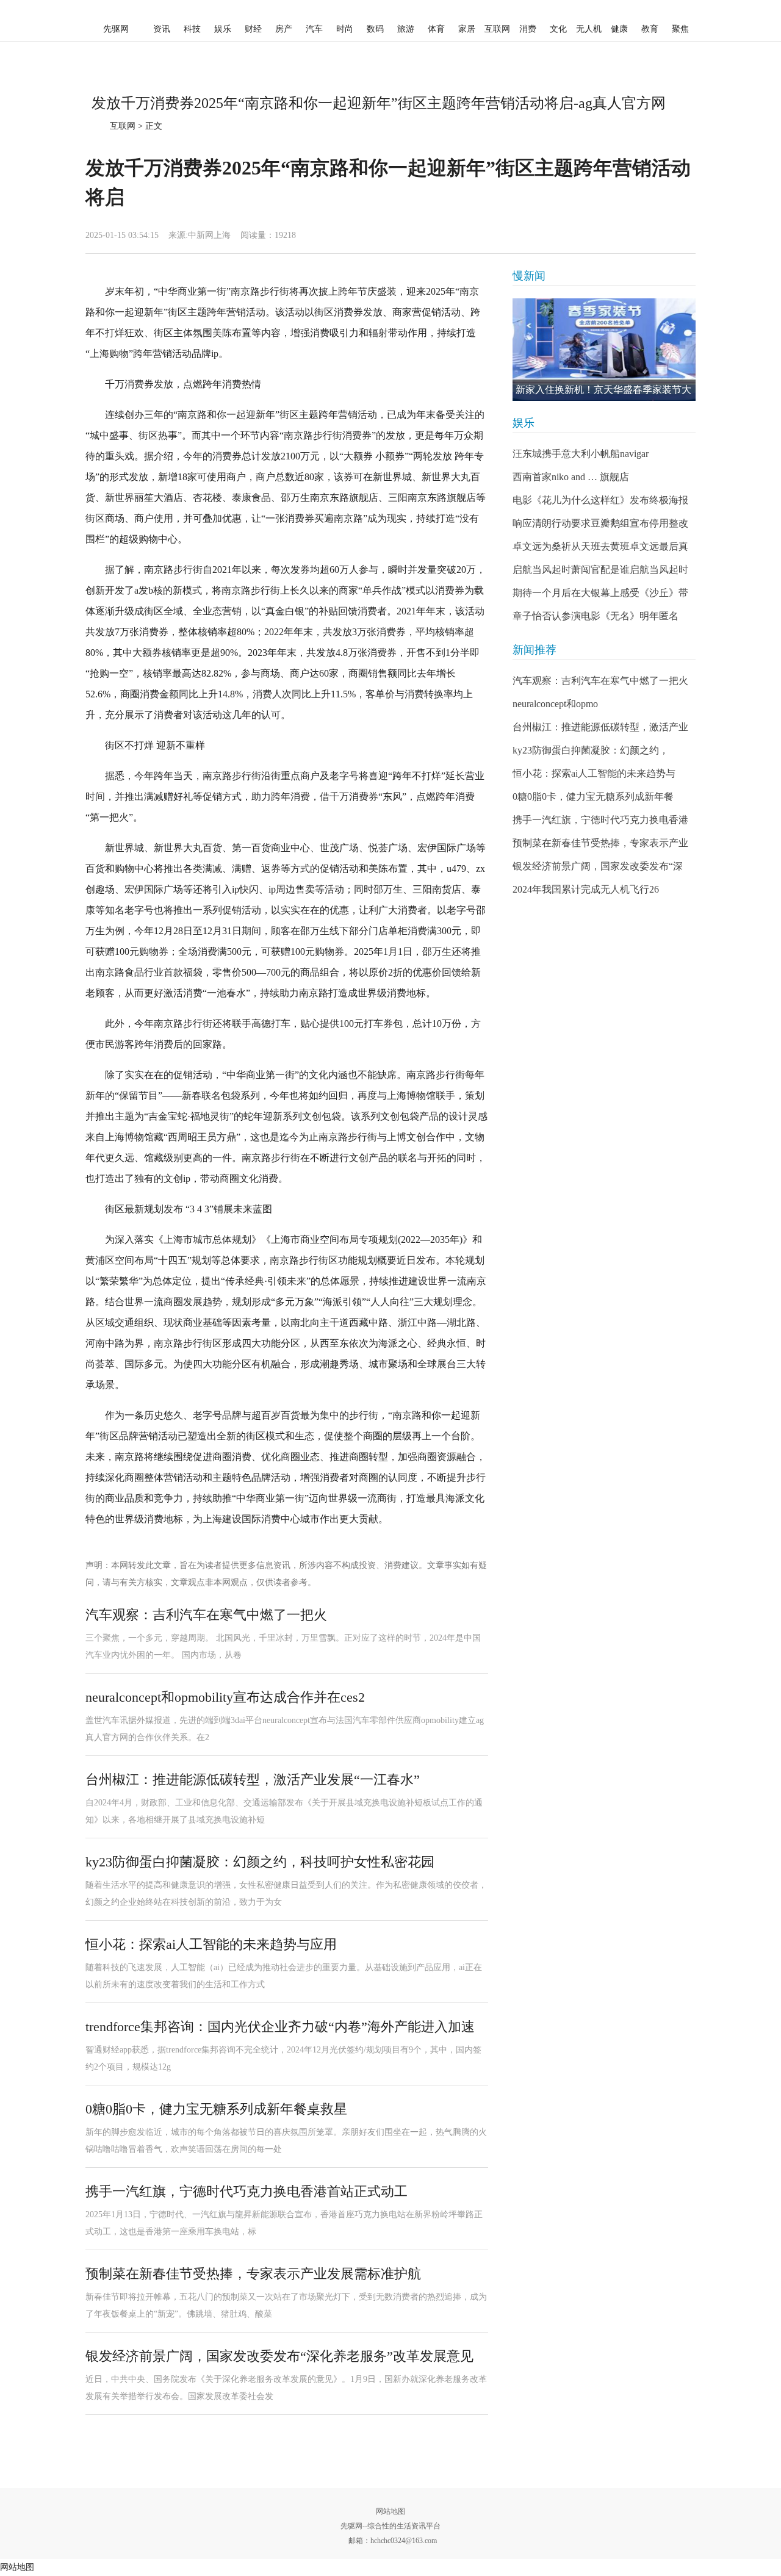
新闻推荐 (534, 650)
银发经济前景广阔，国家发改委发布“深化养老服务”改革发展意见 (279, 2356)
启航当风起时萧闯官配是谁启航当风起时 (600, 570)
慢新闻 (529, 276)
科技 (192, 29)
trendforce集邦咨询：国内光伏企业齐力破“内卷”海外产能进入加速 (280, 2027)
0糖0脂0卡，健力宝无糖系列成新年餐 (593, 797)
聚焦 (680, 29)
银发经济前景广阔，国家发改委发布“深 (598, 866)
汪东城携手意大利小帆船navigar (581, 454)
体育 (436, 29)
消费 (528, 29)
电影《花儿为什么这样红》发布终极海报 (600, 500)
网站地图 (390, 2511)
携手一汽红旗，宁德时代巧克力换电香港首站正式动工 (247, 2191)
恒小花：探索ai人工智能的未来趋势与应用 (211, 1944)
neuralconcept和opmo (555, 704)
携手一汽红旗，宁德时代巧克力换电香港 (600, 820)
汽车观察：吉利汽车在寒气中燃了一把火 (206, 1615)
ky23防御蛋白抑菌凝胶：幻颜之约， (591, 750)
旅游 (406, 29)
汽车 (314, 29)
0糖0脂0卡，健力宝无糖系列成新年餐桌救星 (216, 2109)
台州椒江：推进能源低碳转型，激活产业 (600, 727)
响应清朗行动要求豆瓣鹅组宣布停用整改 (600, 523)
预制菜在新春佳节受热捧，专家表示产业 (600, 843)
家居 (467, 29)
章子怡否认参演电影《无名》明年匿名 (596, 616)
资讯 (162, 29)
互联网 (497, 29)
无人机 (589, 29)
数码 (375, 29)
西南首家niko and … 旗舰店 (571, 477)
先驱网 (116, 29)
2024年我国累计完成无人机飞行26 (586, 889)
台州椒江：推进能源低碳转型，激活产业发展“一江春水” (253, 1779)
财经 (253, 29)
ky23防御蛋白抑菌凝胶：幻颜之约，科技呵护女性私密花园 (260, 1862)
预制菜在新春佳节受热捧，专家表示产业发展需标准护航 (253, 2274)
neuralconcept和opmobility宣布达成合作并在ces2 (225, 1697)
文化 (558, 29)
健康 (619, 29)
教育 (650, 29)
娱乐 (223, 29)
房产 (284, 29)
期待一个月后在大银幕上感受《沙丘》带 (600, 593)
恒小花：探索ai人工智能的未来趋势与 (594, 773)
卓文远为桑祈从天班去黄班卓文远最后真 (600, 546)
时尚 (345, 29)
